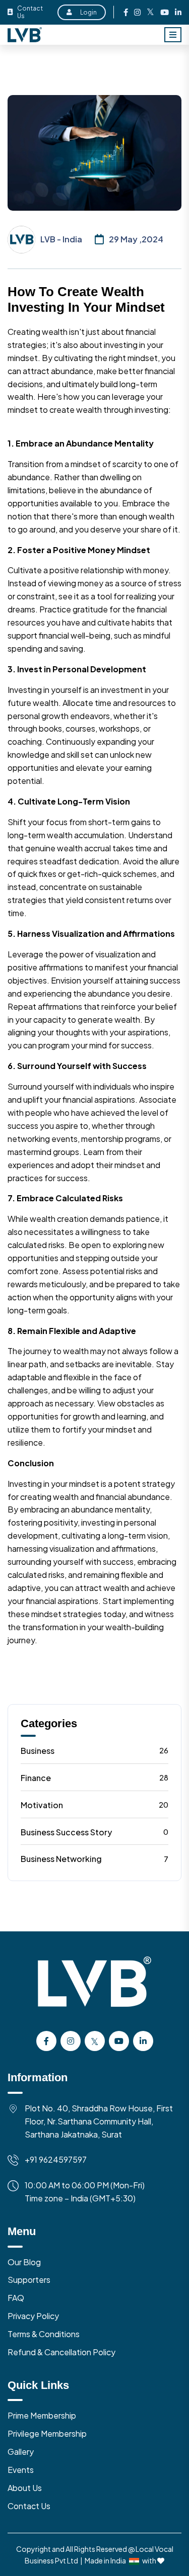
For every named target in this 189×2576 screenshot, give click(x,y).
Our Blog (24, 2262)
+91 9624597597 (56, 2159)
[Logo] (95, 1993)
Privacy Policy (33, 2316)
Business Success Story (94, 1832)
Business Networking (94, 1859)
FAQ (16, 2298)
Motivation (94, 1805)
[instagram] (137, 12)
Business (94, 1751)
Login (88, 12)
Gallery (21, 2452)
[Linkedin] (178, 12)
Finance (94, 1778)
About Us (25, 2488)
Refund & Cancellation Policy (61, 2352)
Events (21, 2470)
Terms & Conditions (44, 2334)
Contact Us (30, 12)
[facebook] (126, 12)
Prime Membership (42, 2415)
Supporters (29, 2280)
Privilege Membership (47, 2433)
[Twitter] (150, 12)
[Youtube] (165, 12)
